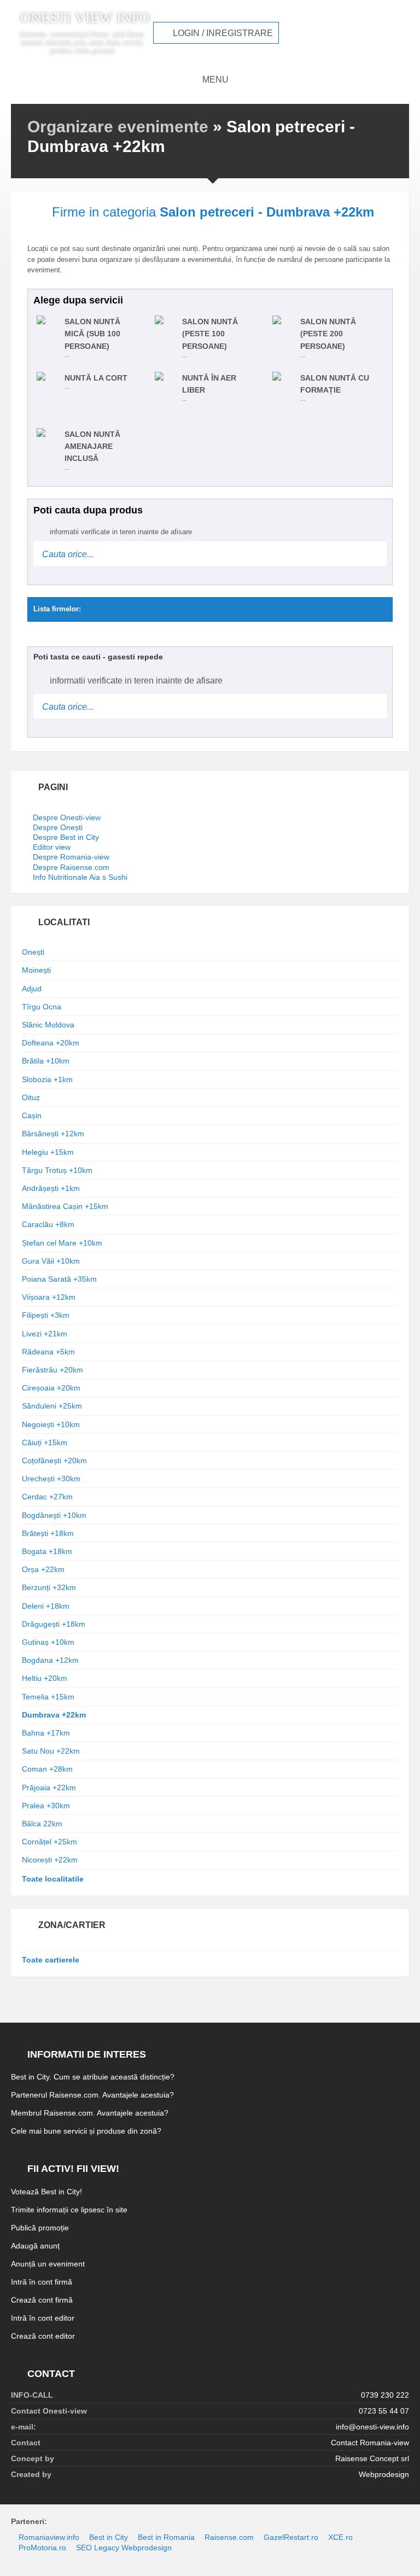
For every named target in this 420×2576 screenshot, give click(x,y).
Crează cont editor (43, 2336)
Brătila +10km (46, 1061)
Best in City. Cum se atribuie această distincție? (93, 2077)
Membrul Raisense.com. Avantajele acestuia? (90, 2113)
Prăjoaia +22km (49, 1788)
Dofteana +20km (51, 1043)
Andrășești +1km (51, 1188)
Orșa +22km (43, 1569)
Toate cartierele (51, 1960)
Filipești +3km (46, 1315)
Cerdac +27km (47, 1497)
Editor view (52, 847)
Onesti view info (85, 18)
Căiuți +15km (45, 1442)
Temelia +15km (48, 1697)
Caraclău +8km (48, 1224)
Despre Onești (58, 827)
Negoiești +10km (51, 1424)
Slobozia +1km (47, 1079)
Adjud (32, 989)
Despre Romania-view (71, 857)
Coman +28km (47, 1769)
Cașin (32, 1115)
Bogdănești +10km (54, 1515)
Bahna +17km (46, 1733)
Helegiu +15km (48, 1152)
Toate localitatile (53, 1879)
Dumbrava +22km (54, 1715)
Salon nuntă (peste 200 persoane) (328, 334)
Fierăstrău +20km (52, 1370)
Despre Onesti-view (67, 817)
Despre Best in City (66, 837)
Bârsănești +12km (53, 1134)
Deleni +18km (46, 1606)
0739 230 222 (385, 2395)
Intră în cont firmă (42, 2282)
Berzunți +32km (49, 1587)
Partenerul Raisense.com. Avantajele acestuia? (92, 2095)
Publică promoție (40, 2228)
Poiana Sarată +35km (59, 1279)
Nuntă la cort (96, 378)
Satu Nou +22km (51, 1751)
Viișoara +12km (49, 1297)
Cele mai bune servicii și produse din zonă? (86, 2131)
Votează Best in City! (46, 2192)
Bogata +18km (47, 1551)
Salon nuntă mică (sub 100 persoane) (92, 334)
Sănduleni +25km (52, 1406)
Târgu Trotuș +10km (57, 1170)
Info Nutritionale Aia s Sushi (80, 877)
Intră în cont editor (43, 2318)
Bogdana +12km (50, 1660)
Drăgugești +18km (54, 1624)
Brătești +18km (48, 1533)
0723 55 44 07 (384, 2411)
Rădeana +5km (48, 1352)
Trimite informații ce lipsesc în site (69, 2210)
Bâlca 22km (42, 1824)
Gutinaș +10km (48, 1642)
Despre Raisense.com (71, 867)
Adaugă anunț (35, 2246)
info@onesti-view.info (372, 2427)
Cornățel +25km (49, 1842)
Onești (33, 952)
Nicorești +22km (50, 1860)
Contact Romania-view (370, 2443)
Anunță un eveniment (48, 2264)
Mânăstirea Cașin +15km (65, 1206)
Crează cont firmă (42, 2300)
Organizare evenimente (118, 127)
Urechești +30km (51, 1479)
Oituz (31, 1097)
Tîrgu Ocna (42, 1007)
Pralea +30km (46, 1806)
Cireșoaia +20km (51, 1388)
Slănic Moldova (48, 1025)
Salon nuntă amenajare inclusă (92, 446)
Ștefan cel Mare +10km (62, 1243)
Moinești (36, 970)
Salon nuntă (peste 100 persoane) (210, 334)
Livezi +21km (45, 1334)
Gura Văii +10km (51, 1261)
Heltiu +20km (45, 1678)
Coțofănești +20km (54, 1461)
